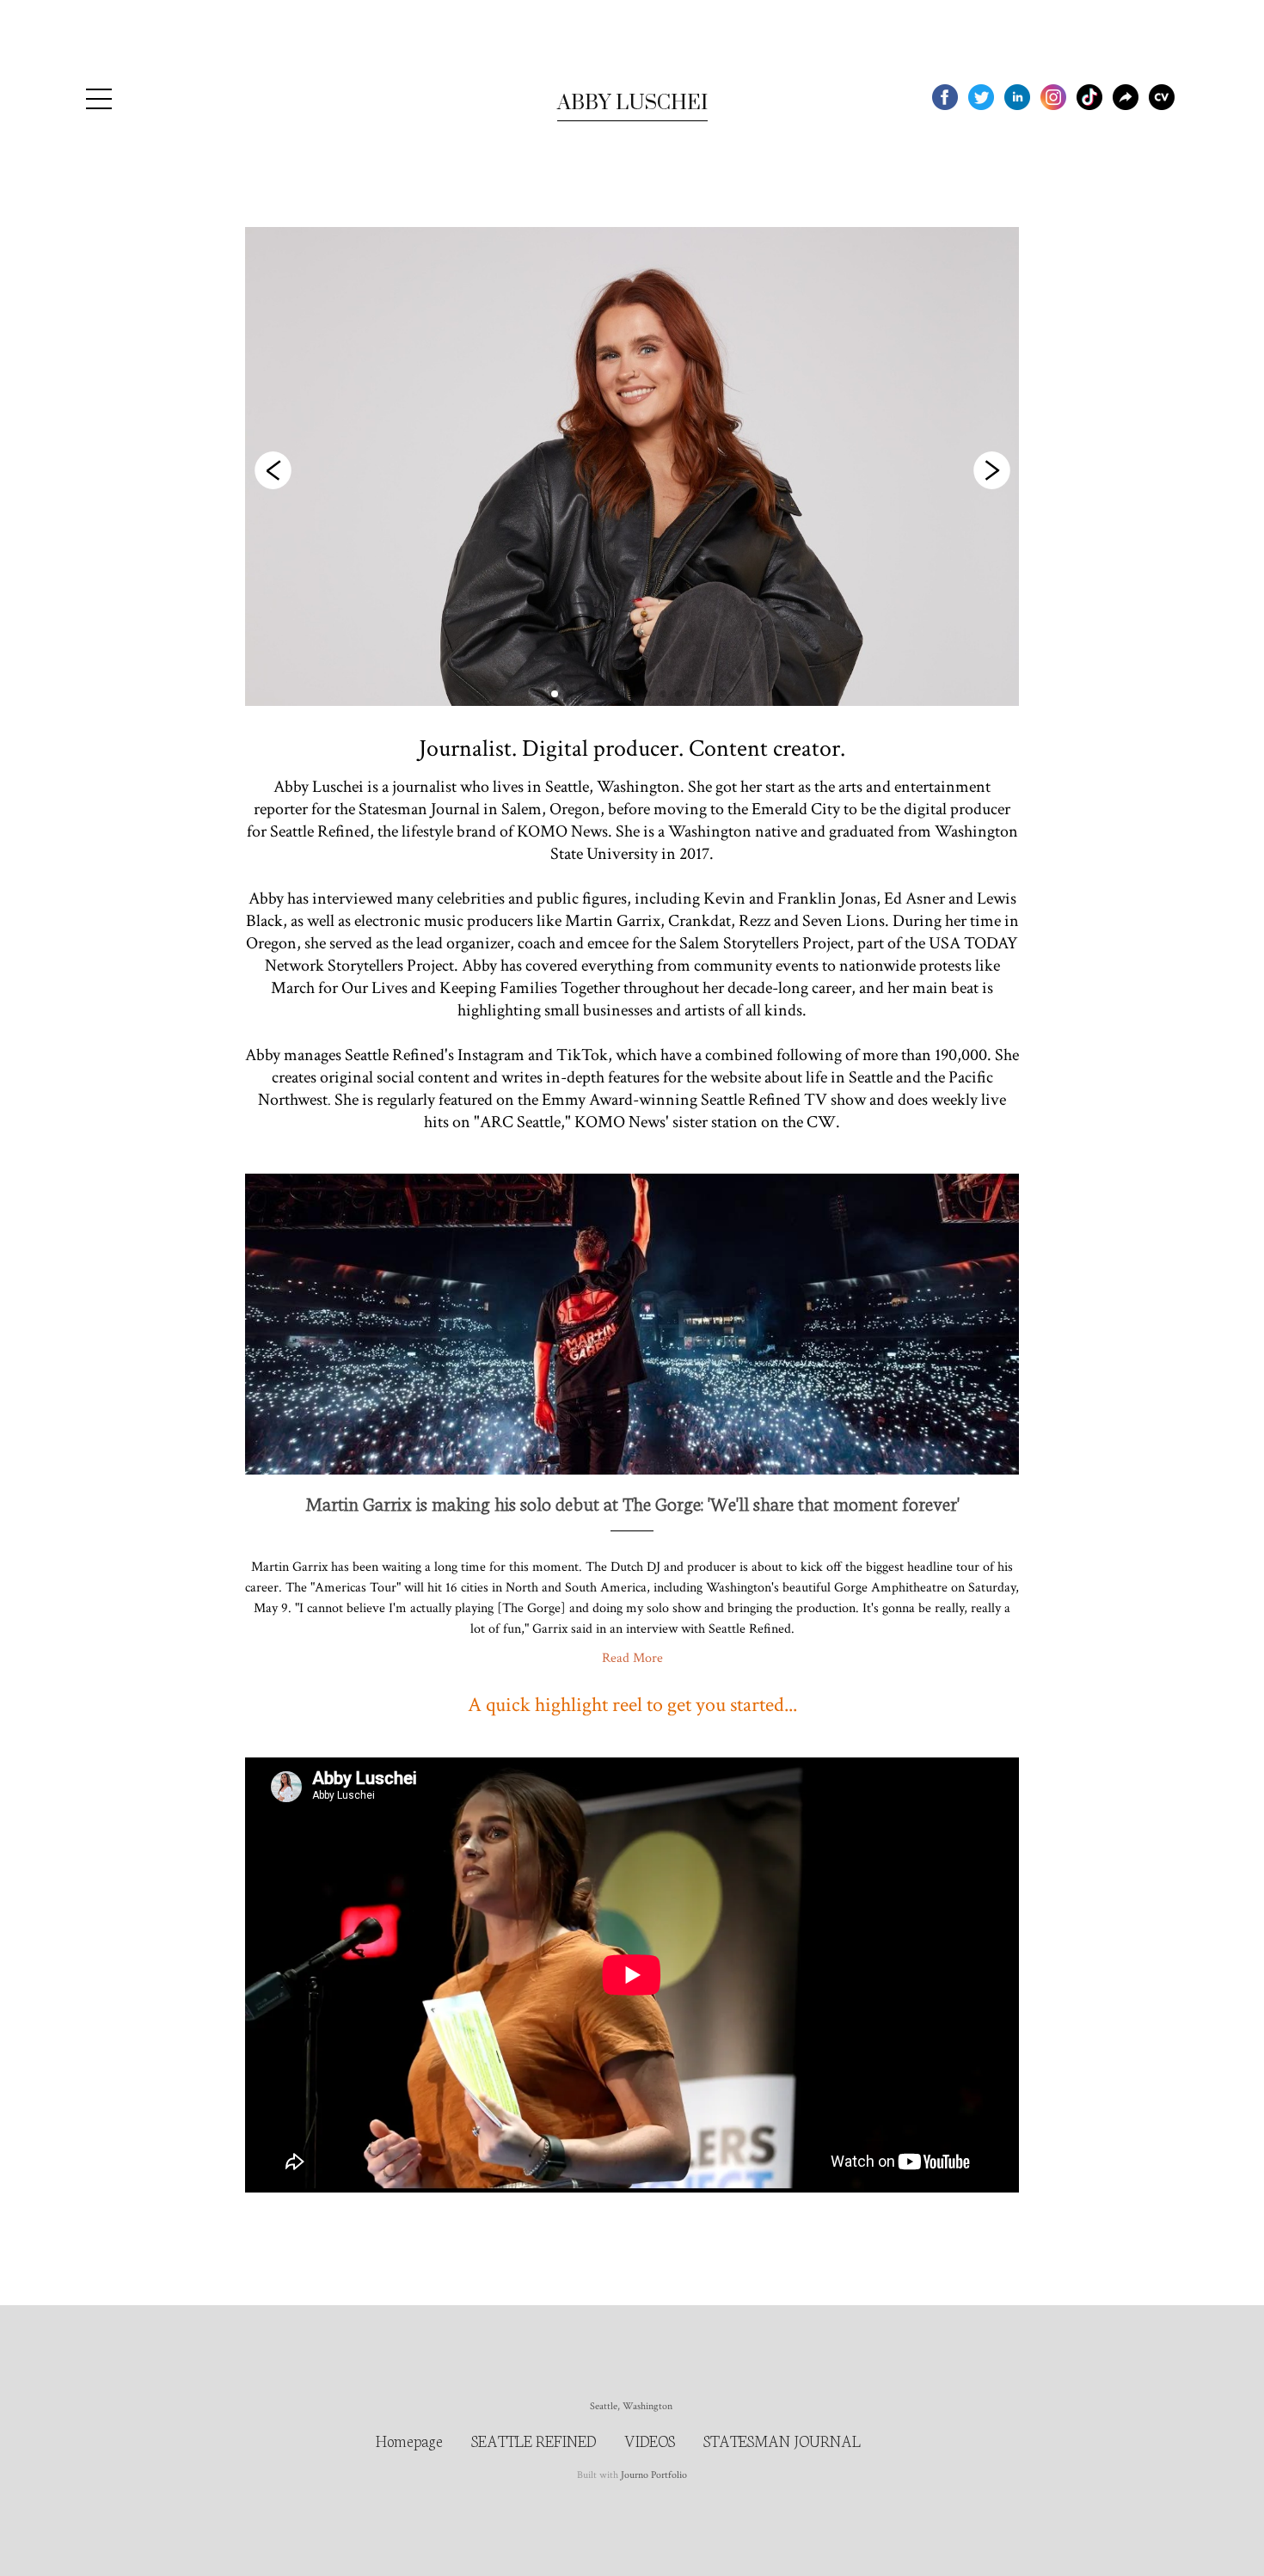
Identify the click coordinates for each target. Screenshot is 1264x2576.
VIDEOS (650, 2440)
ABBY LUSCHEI (632, 103)
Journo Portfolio (654, 2475)
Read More (632, 1658)
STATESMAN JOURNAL (782, 2440)
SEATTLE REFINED (534, 2440)
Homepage (409, 2440)
